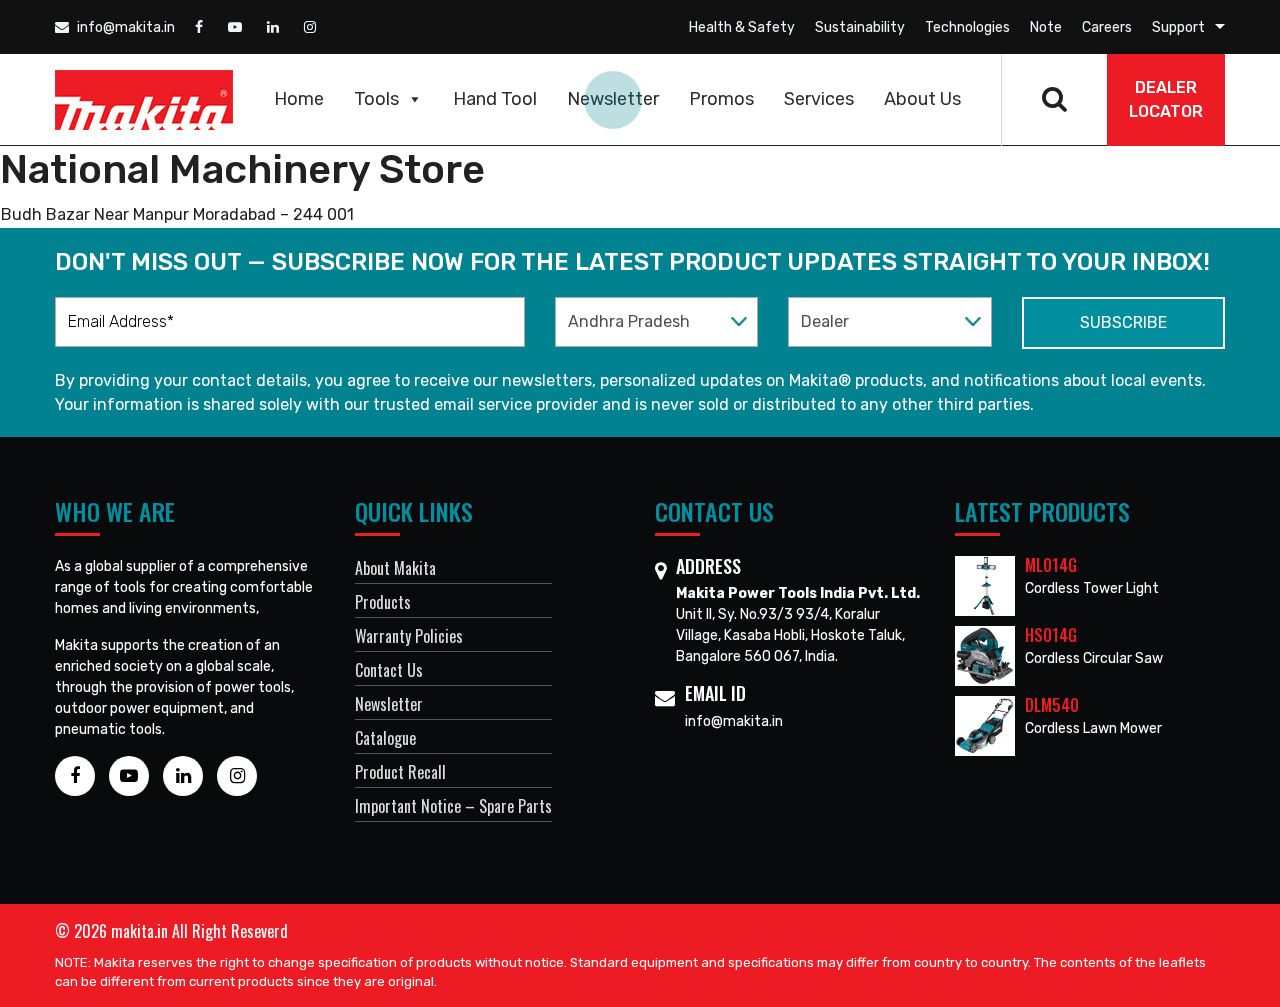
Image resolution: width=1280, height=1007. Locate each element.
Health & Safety (742, 27)
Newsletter (613, 99)
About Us (922, 99)
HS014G (1051, 635)
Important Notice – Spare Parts (453, 806)
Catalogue (385, 738)
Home (299, 99)
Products (383, 602)
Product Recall (400, 772)
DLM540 (1052, 705)
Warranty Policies (409, 636)
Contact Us (389, 670)
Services (819, 99)
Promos (721, 99)
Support (1178, 27)
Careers (1107, 27)
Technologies (967, 27)
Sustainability (860, 27)
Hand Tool (495, 99)
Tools (376, 99)
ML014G (1051, 565)
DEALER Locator (1166, 99)
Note (1046, 27)
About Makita (395, 568)
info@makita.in (124, 27)
